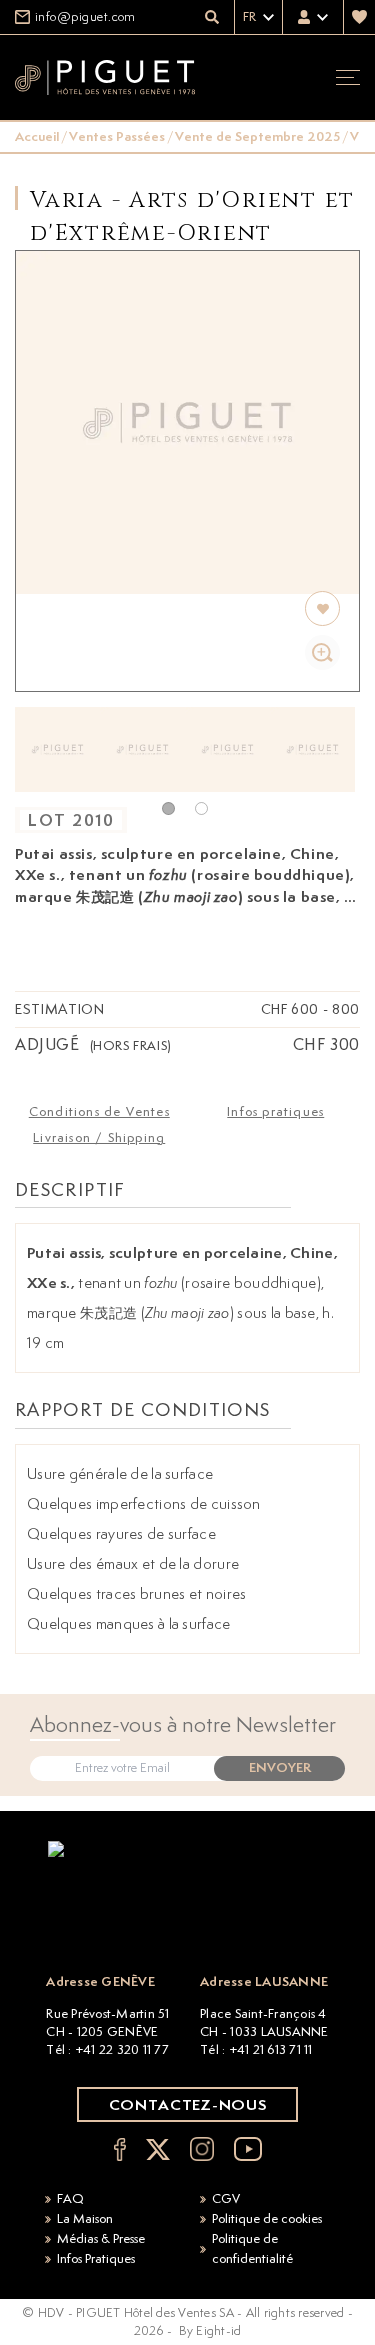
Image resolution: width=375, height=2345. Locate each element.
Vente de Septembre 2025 (257, 136)
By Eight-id (210, 2330)
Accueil (37, 136)
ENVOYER (280, 1767)
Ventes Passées (117, 136)
